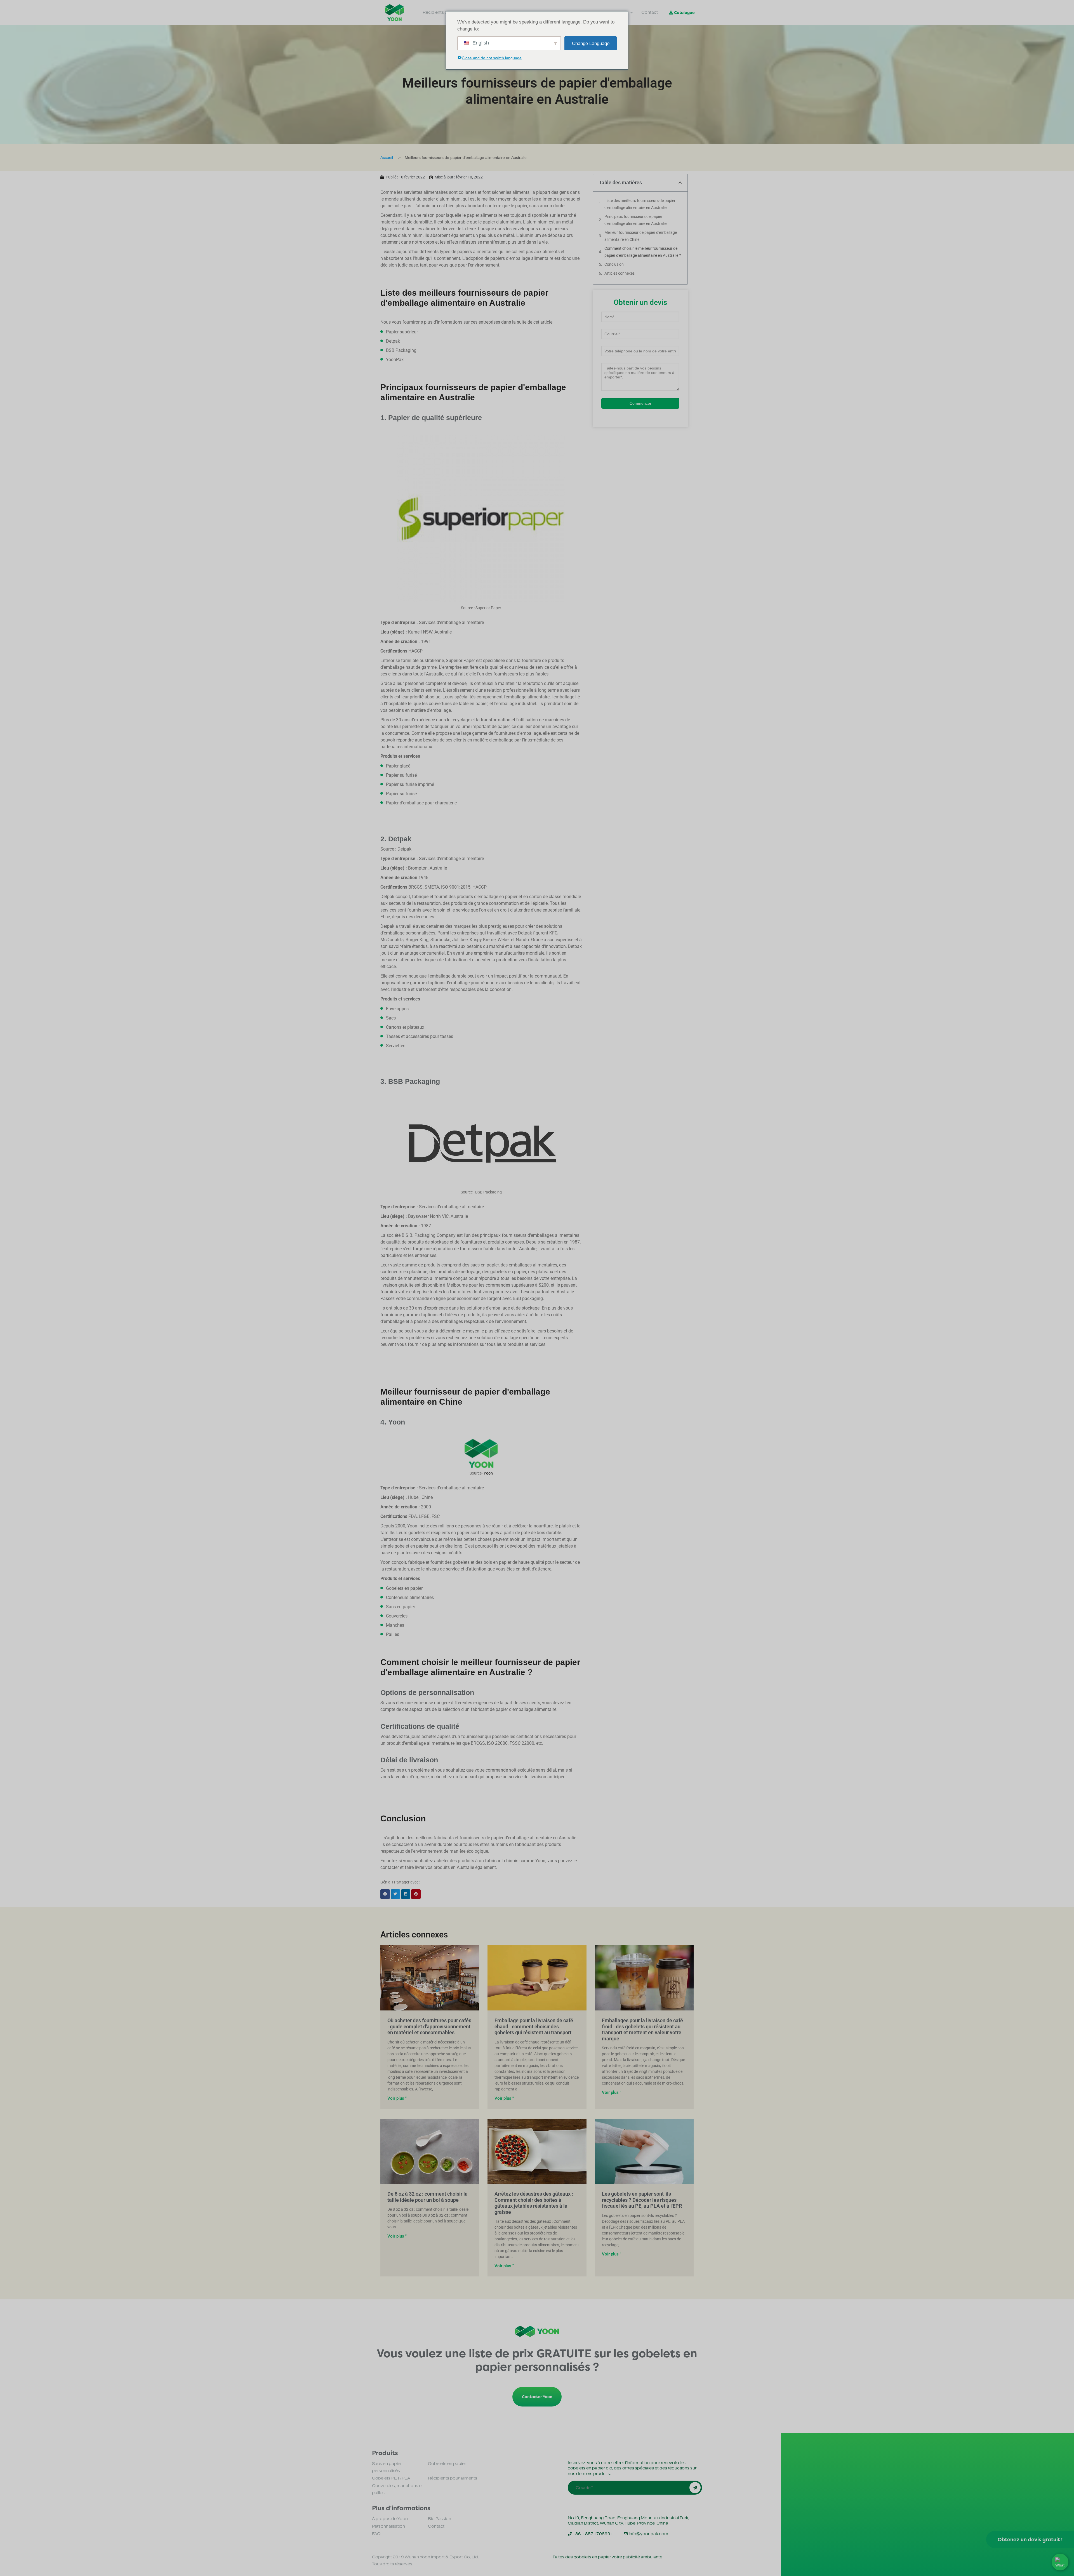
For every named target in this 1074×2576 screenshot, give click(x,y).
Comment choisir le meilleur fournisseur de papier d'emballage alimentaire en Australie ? (643, 252)
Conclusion (614, 264)
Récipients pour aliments (453, 2478)
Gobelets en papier (447, 2464)
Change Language (591, 43)
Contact (436, 2526)
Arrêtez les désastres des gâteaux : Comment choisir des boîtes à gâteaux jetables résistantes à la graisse (534, 2203)
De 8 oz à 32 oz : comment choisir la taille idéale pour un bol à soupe (428, 2197)
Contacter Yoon (537, 2397)
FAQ (376, 2534)
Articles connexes (620, 273)
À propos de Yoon (390, 2519)
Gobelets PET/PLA (391, 2478)
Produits (385, 2453)
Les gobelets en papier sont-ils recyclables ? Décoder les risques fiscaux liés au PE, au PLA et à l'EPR (642, 2200)
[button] (385, 1894)
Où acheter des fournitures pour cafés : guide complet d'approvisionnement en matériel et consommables (429, 2026)
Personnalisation (388, 2526)
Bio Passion (440, 2519)
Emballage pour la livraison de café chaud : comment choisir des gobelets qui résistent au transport (534, 2026)
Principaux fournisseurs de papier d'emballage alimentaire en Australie (635, 220)
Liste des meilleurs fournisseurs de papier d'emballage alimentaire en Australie (640, 204)
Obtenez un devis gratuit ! (1030, 2539)
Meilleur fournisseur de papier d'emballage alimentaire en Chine (641, 236)
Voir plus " (397, 2098)
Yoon (488, 1473)
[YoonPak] (394, 13)
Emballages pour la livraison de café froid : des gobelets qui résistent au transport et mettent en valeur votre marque (642, 2029)
